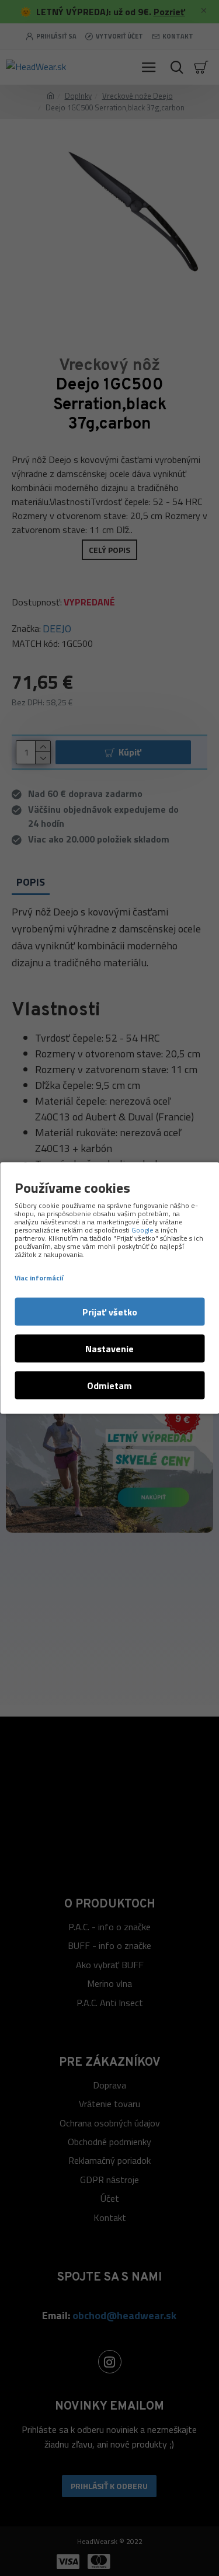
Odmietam (109, 1386)
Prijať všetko (110, 1312)
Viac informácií (39, 1278)
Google (142, 1230)
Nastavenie (109, 1349)
